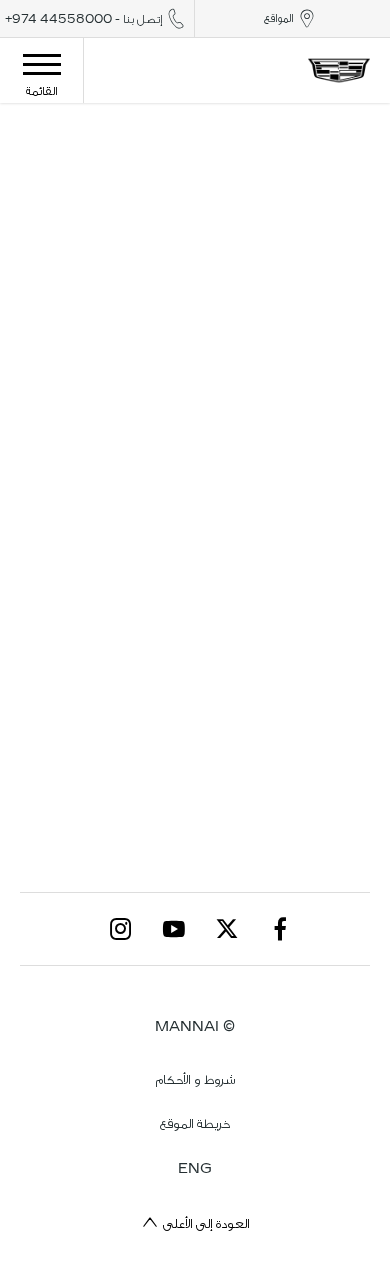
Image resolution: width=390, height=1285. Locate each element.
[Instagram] (121, 929)
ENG (195, 1168)
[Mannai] (339, 70)
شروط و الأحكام (195, 1079)
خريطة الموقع (195, 1123)
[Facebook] (280, 929)
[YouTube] (174, 929)
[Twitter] (227, 929)
